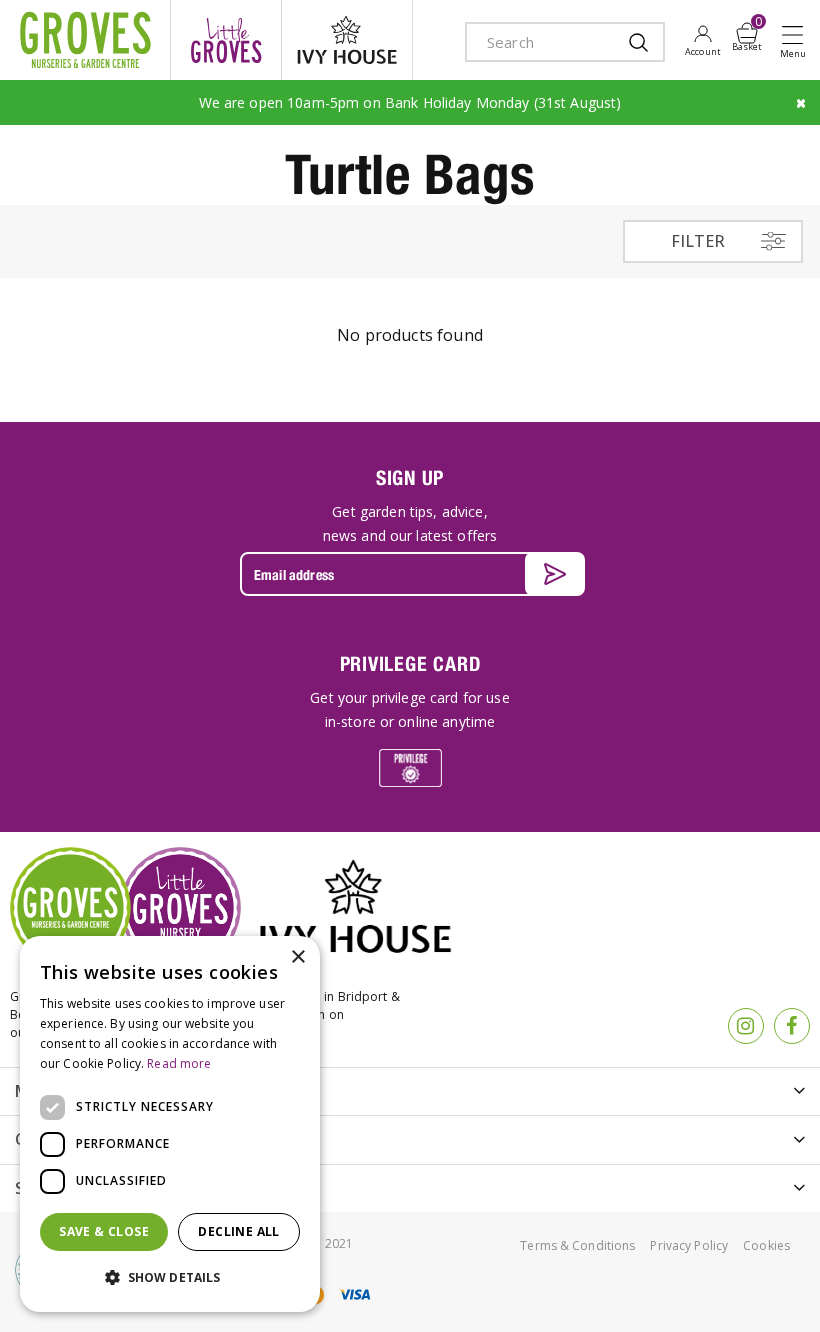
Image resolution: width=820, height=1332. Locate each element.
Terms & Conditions (577, 1245)
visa (354, 1294)
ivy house (347, 40)
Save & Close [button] (104, 1231)
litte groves (226, 40)
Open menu (797, 41)
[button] (170, 1278)
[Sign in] (702, 40)
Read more (179, 1063)
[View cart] (747, 33)
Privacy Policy (689, 1245)
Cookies (766, 1245)
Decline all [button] (238, 1231)
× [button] (297, 957)
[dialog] (170, 1124)
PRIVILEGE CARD (410, 663)
